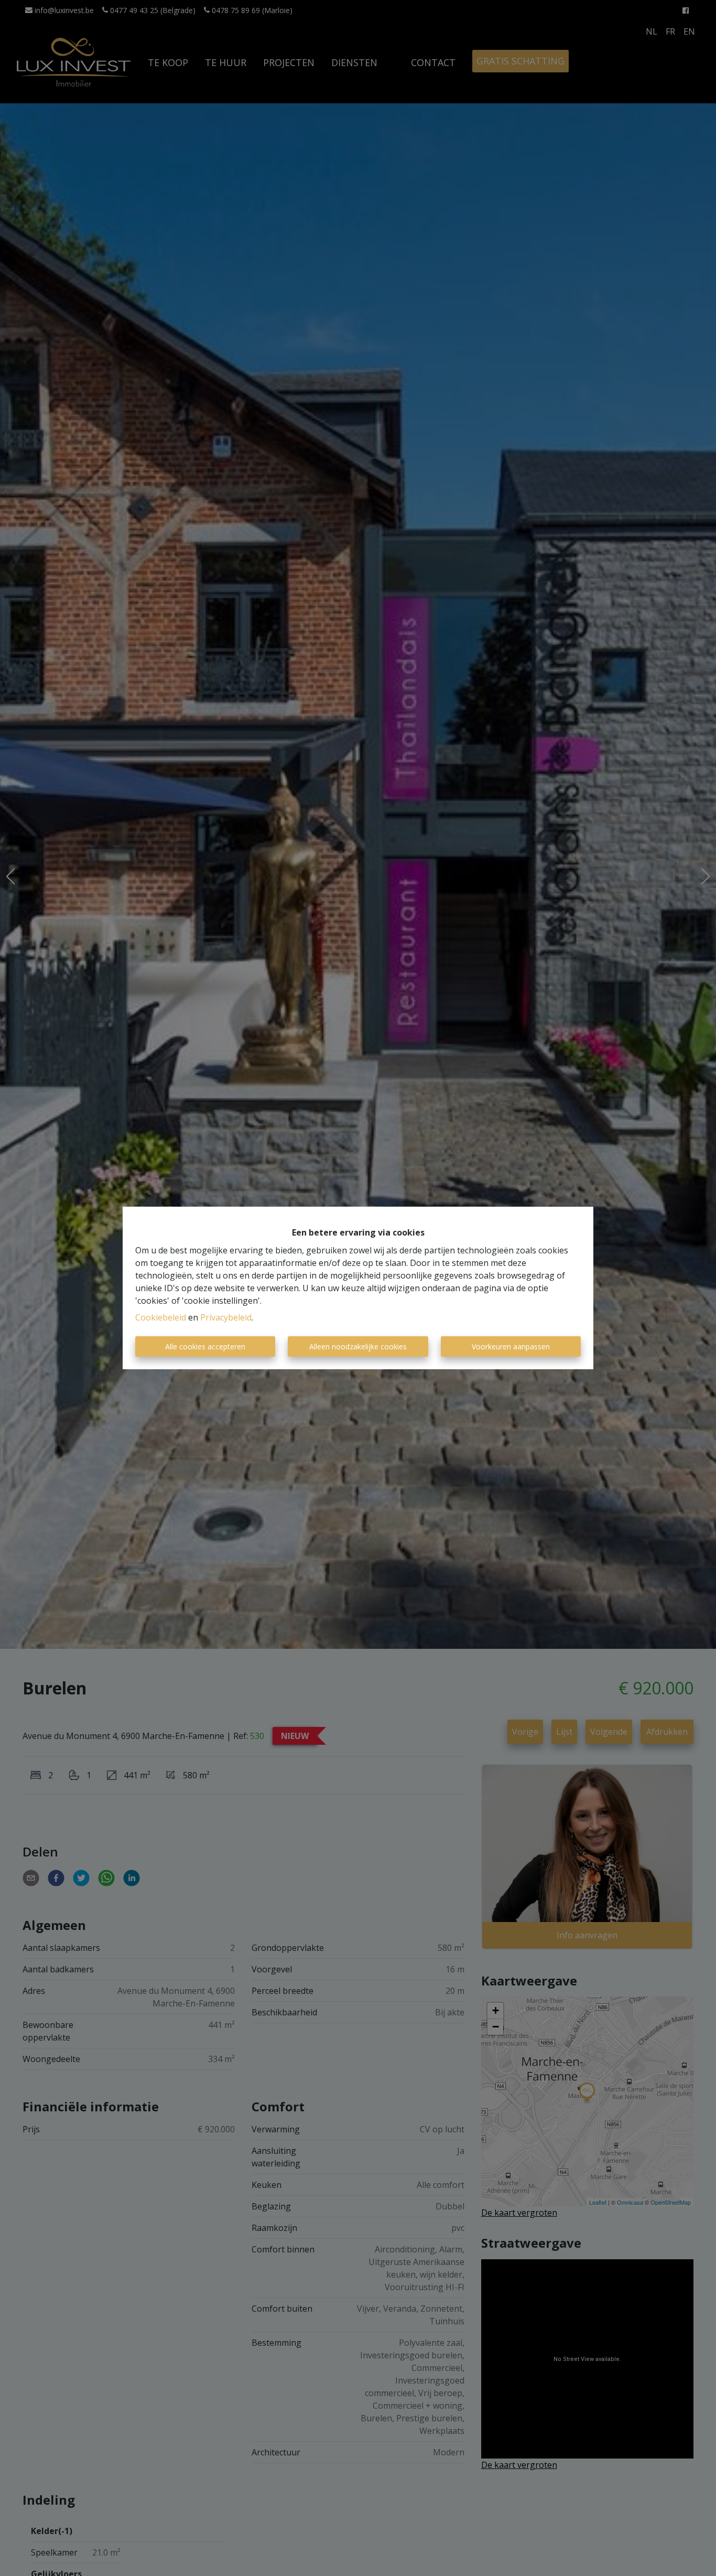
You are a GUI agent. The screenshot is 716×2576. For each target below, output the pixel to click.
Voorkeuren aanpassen (511, 1346)
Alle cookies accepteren (205, 1346)
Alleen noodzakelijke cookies (358, 1346)
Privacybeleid (226, 1317)
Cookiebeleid (161, 1317)
